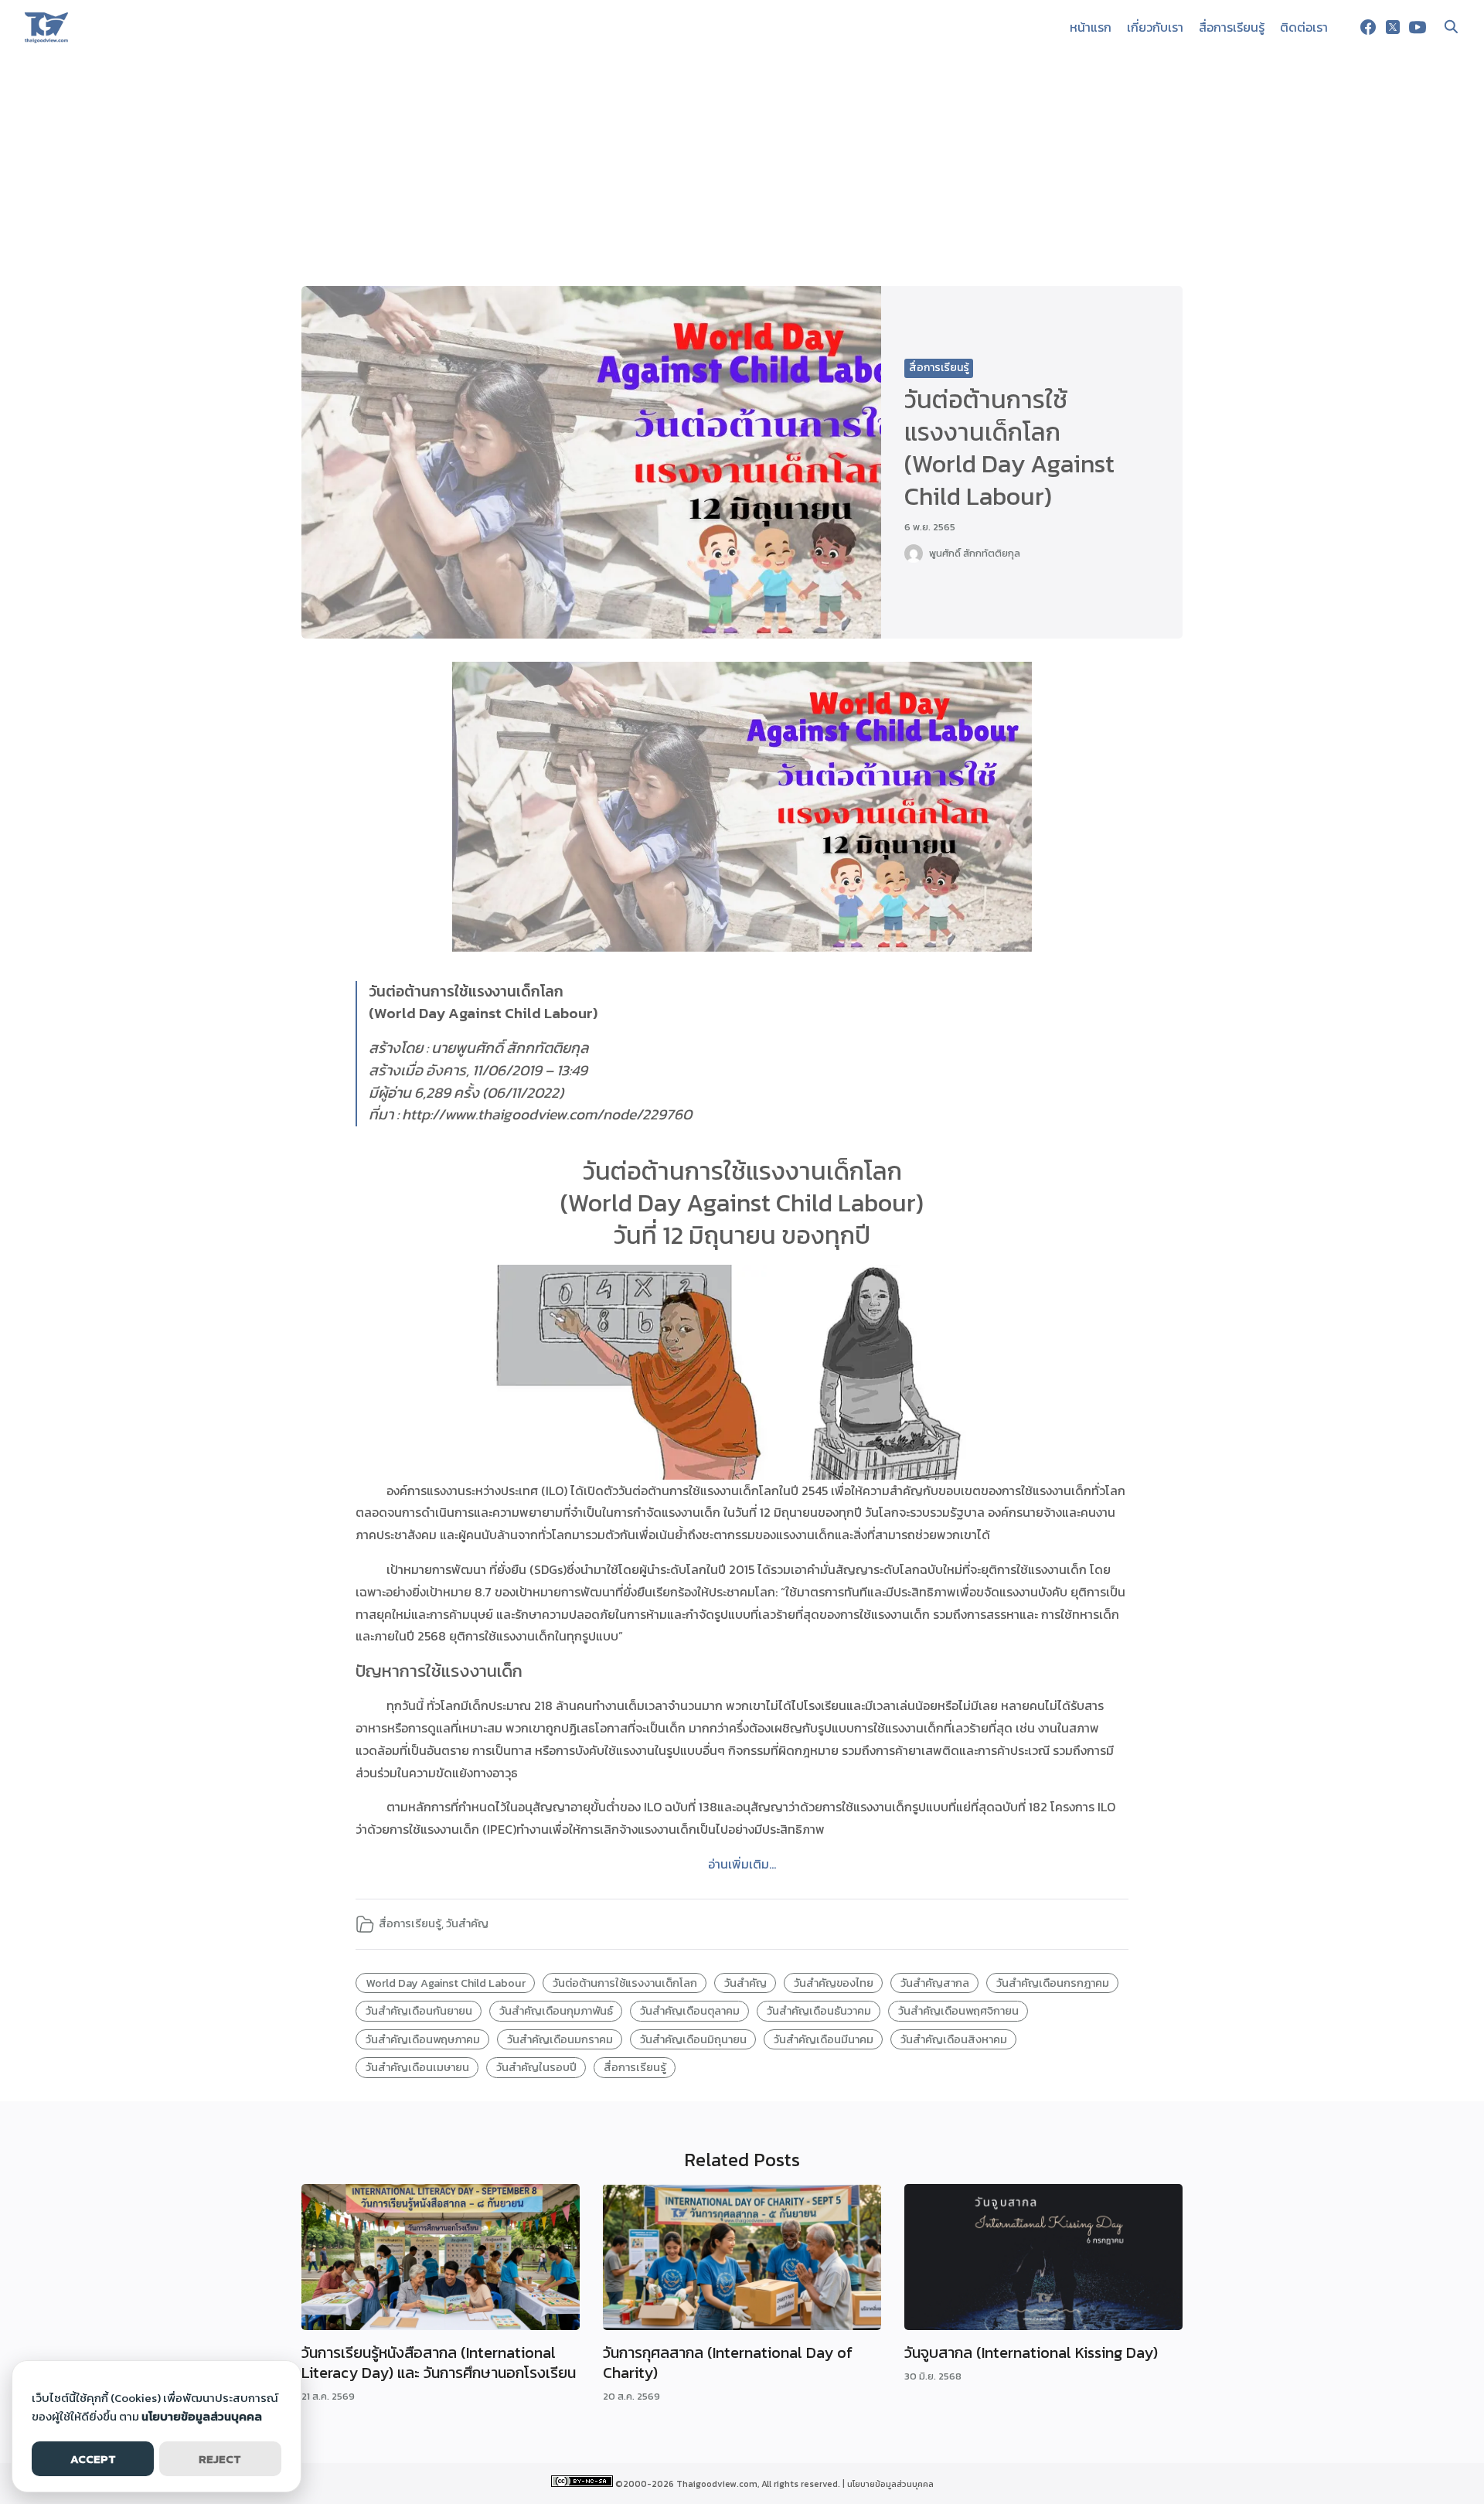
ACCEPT (93, 2459)
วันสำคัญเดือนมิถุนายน (693, 2039)
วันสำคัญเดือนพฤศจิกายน (958, 2011)
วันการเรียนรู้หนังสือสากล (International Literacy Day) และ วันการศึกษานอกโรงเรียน (439, 2363)
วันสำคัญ (467, 1923)
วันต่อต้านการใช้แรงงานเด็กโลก (625, 1983)
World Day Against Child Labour (446, 1983)
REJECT (220, 2459)
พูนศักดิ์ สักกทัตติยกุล (975, 553)
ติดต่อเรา (1304, 27)
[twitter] (1393, 27)
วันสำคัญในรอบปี (536, 2067)
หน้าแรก (1091, 27)
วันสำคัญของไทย (834, 1983)
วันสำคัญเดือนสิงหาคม (954, 2039)
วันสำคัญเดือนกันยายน (419, 2011)
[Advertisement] (742, 170)
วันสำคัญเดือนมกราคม (560, 2039)
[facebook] (1368, 27)
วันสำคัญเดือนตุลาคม (690, 2011)
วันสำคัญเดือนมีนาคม (824, 2039)
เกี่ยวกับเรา (1155, 27)
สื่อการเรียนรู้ (1232, 27)
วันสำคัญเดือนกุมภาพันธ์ (556, 2011)
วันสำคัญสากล (935, 1983)
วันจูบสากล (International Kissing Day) (1031, 2352)
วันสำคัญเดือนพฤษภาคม (423, 2039)
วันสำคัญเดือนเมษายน (417, 2067)
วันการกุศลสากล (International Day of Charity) (728, 2363)
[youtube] (1418, 27)
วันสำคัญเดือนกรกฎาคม (1053, 1983)
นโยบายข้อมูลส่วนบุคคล (890, 2484)
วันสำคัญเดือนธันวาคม (819, 2011)
